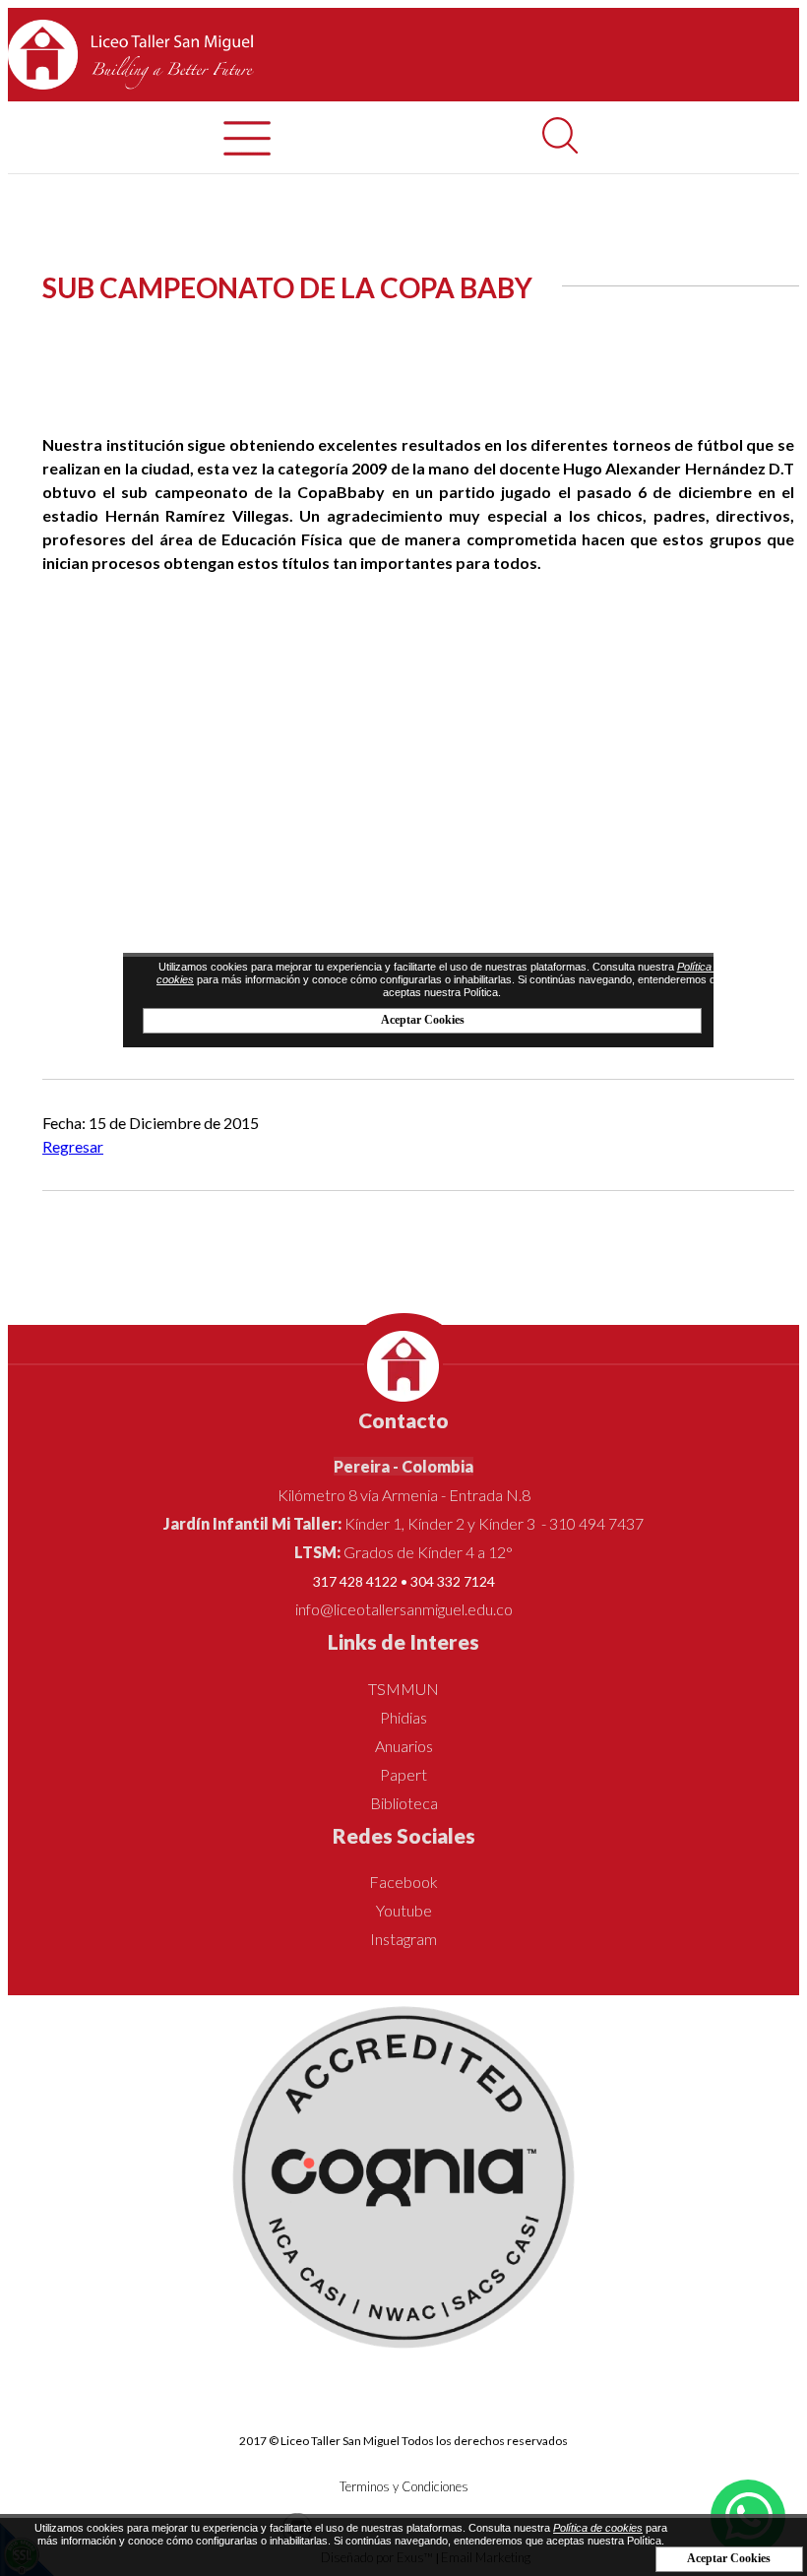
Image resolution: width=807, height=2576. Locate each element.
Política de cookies (598, 2528)
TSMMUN (403, 1689)
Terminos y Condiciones (404, 2486)
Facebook (403, 1882)
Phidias (403, 1717)
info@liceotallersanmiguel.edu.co (404, 1609)
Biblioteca (404, 1803)
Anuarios (404, 1746)
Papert (403, 1774)
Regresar (73, 1146)
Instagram (403, 1939)
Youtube (404, 1910)
